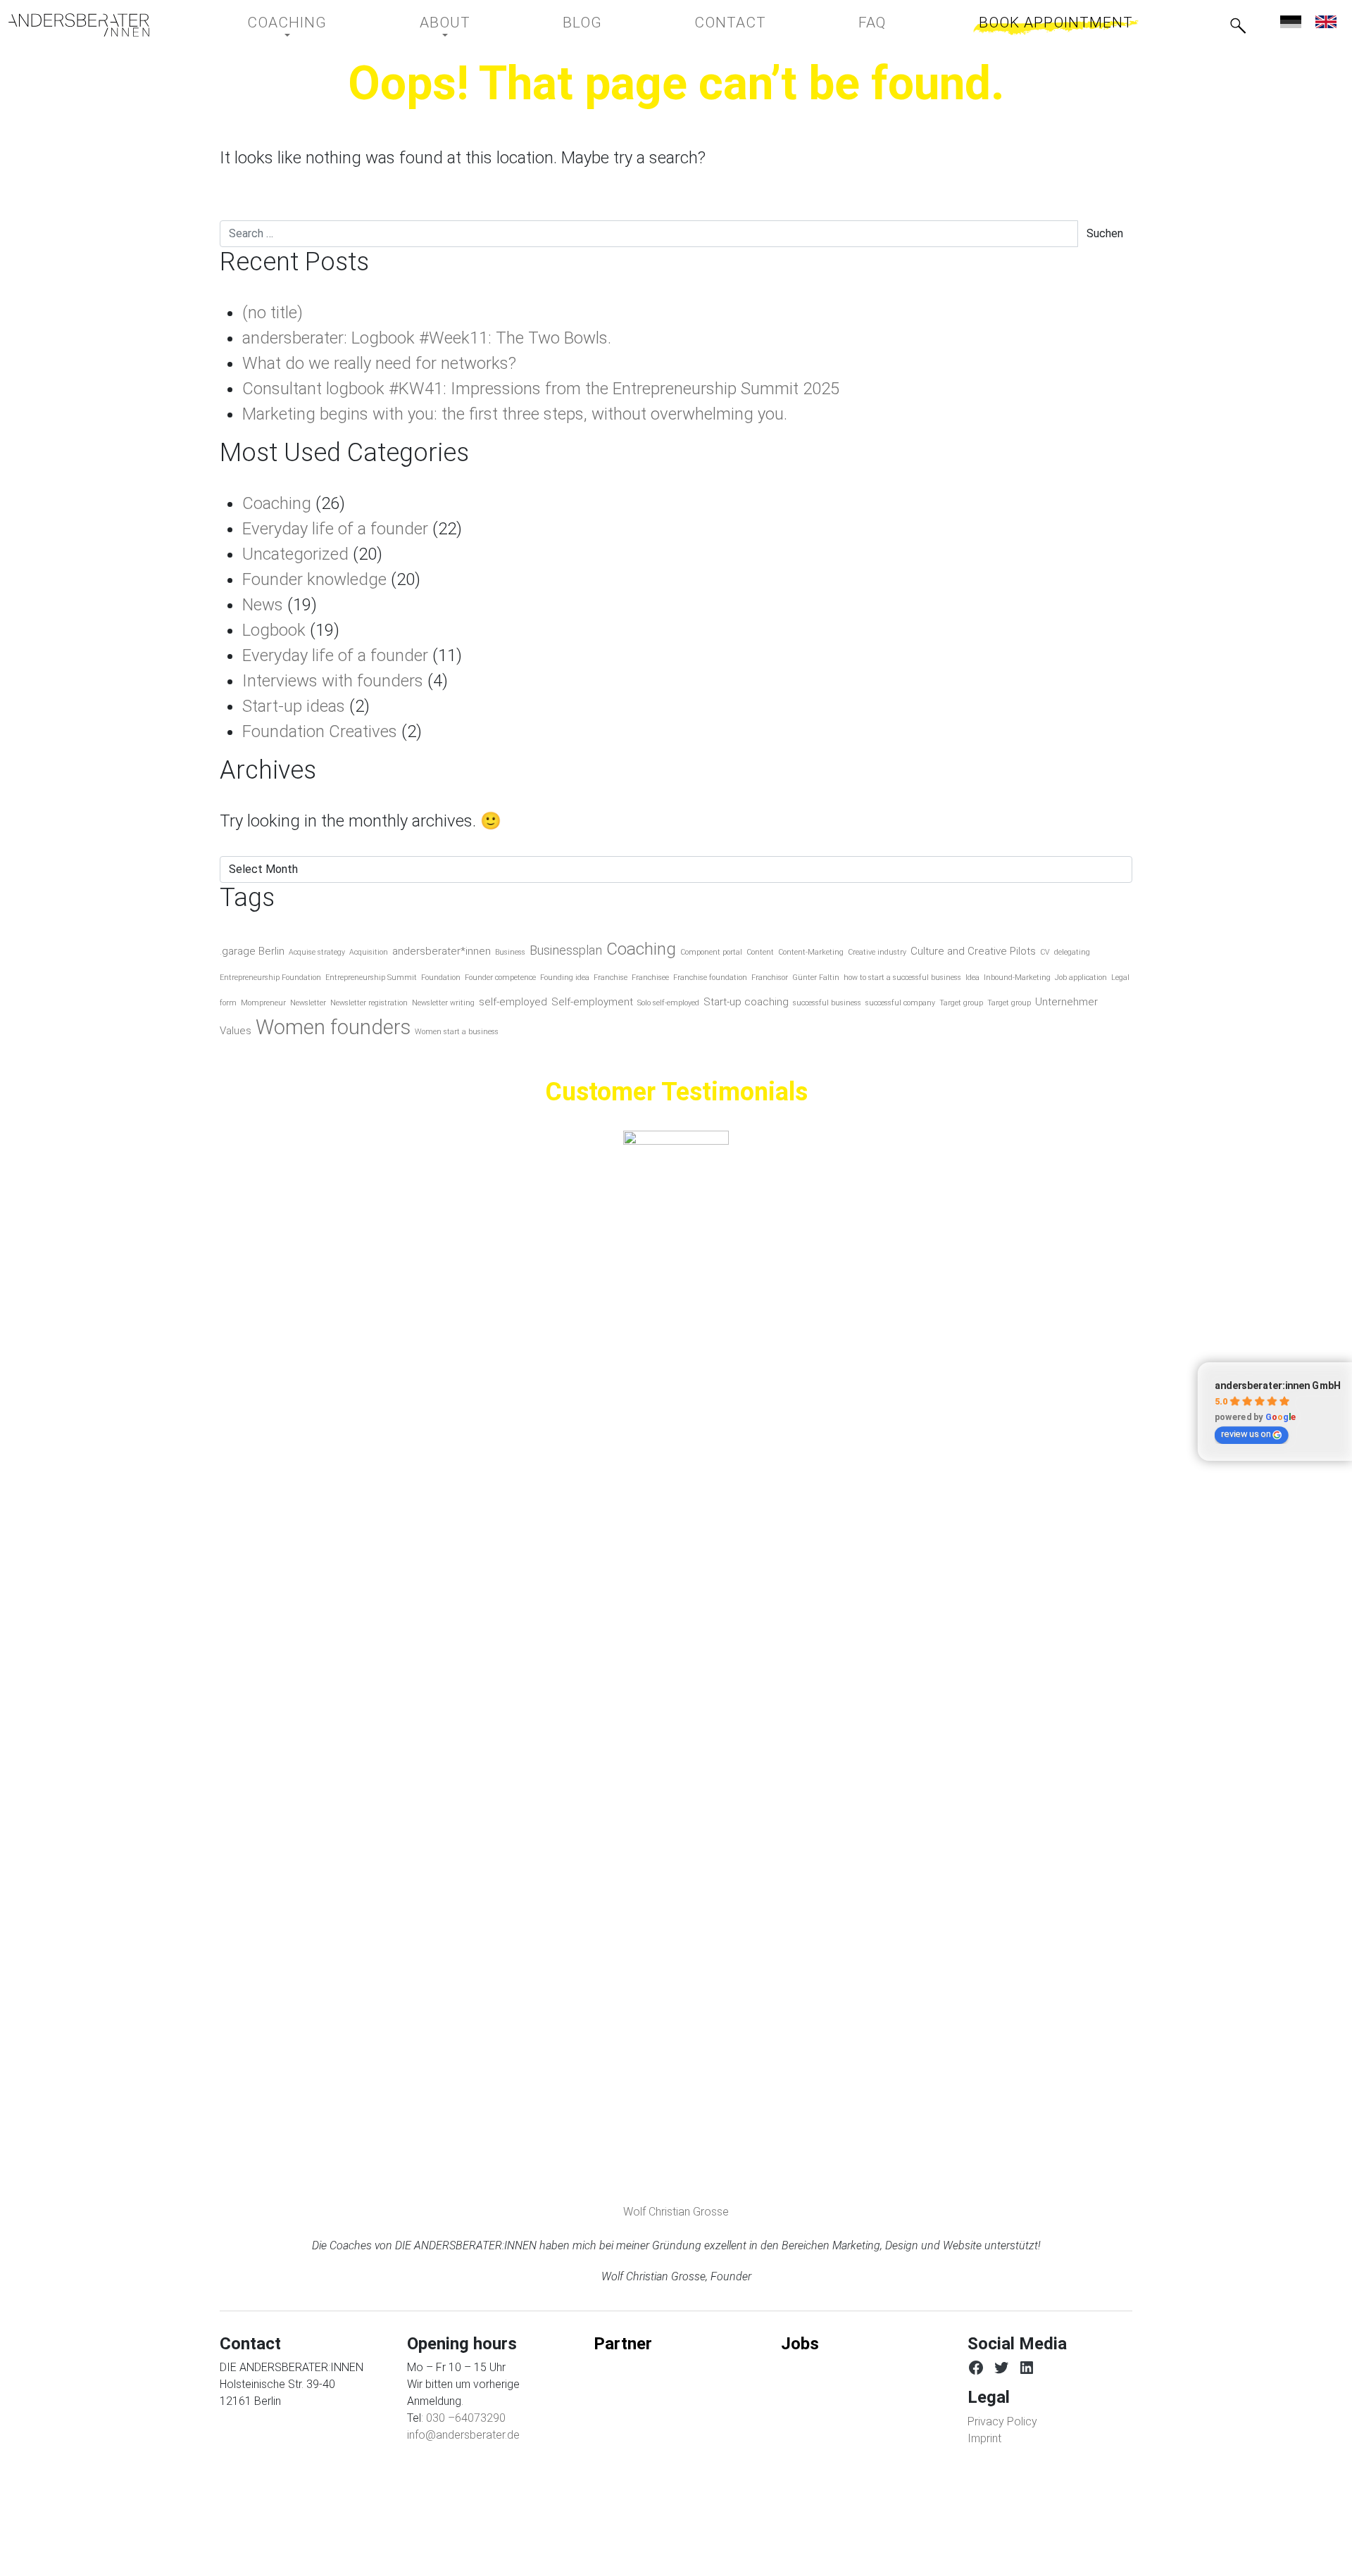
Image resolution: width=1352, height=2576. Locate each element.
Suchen (1105, 233)
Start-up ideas (294, 706)
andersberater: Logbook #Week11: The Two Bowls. (427, 338)
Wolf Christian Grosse (676, 2212)
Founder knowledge (314, 579)
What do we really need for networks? (379, 363)
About (445, 23)
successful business (827, 1003)
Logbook (274, 630)
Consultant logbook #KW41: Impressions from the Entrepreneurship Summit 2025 (541, 389)
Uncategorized (295, 554)
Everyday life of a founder (335, 529)
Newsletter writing (443, 1003)
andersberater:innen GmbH (1278, 1385)
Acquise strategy (317, 952)
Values (236, 1031)
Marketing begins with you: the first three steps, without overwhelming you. (515, 414)
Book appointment (1056, 23)
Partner (623, 2344)
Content (760, 952)
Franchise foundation (710, 978)
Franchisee (650, 978)
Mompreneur (263, 1003)
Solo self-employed (668, 1003)
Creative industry (877, 952)
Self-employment (592, 1002)
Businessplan (566, 950)
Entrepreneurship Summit (371, 978)
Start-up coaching (746, 1002)
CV (1045, 952)
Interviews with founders (333, 681)
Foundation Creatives (320, 731)
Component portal (711, 952)
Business (510, 952)
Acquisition (369, 952)
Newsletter (308, 1003)
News (263, 605)
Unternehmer (1066, 1002)
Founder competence (500, 978)
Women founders (333, 1027)
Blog (582, 23)
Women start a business (457, 1032)
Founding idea (565, 978)
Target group (961, 1003)
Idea (972, 978)
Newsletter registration (369, 1003)
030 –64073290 (466, 2418)
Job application (1081, 978)
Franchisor (770, 978)
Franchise (611, 978)
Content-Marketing (811, 952)
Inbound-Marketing (1017, 978)
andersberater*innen (442, 951)
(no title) (273, 313)
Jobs (800, 2344)
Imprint (984, 2438)
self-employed (513, 1002)
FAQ (872, 23)
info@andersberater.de (463, 2435)
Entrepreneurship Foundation (270, 978)
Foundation (441, 978)
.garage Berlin (252, 951)
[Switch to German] (1291, 21)
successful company (900, 1003)
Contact (730, 23)
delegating (1072, 952)
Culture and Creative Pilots (973, 951)
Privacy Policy (1002, 2421)
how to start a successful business (902, 978)
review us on (1246, 1434)
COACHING (287, 23)
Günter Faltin (816, 978)
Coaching (277, 503)
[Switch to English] (1326, 21)
